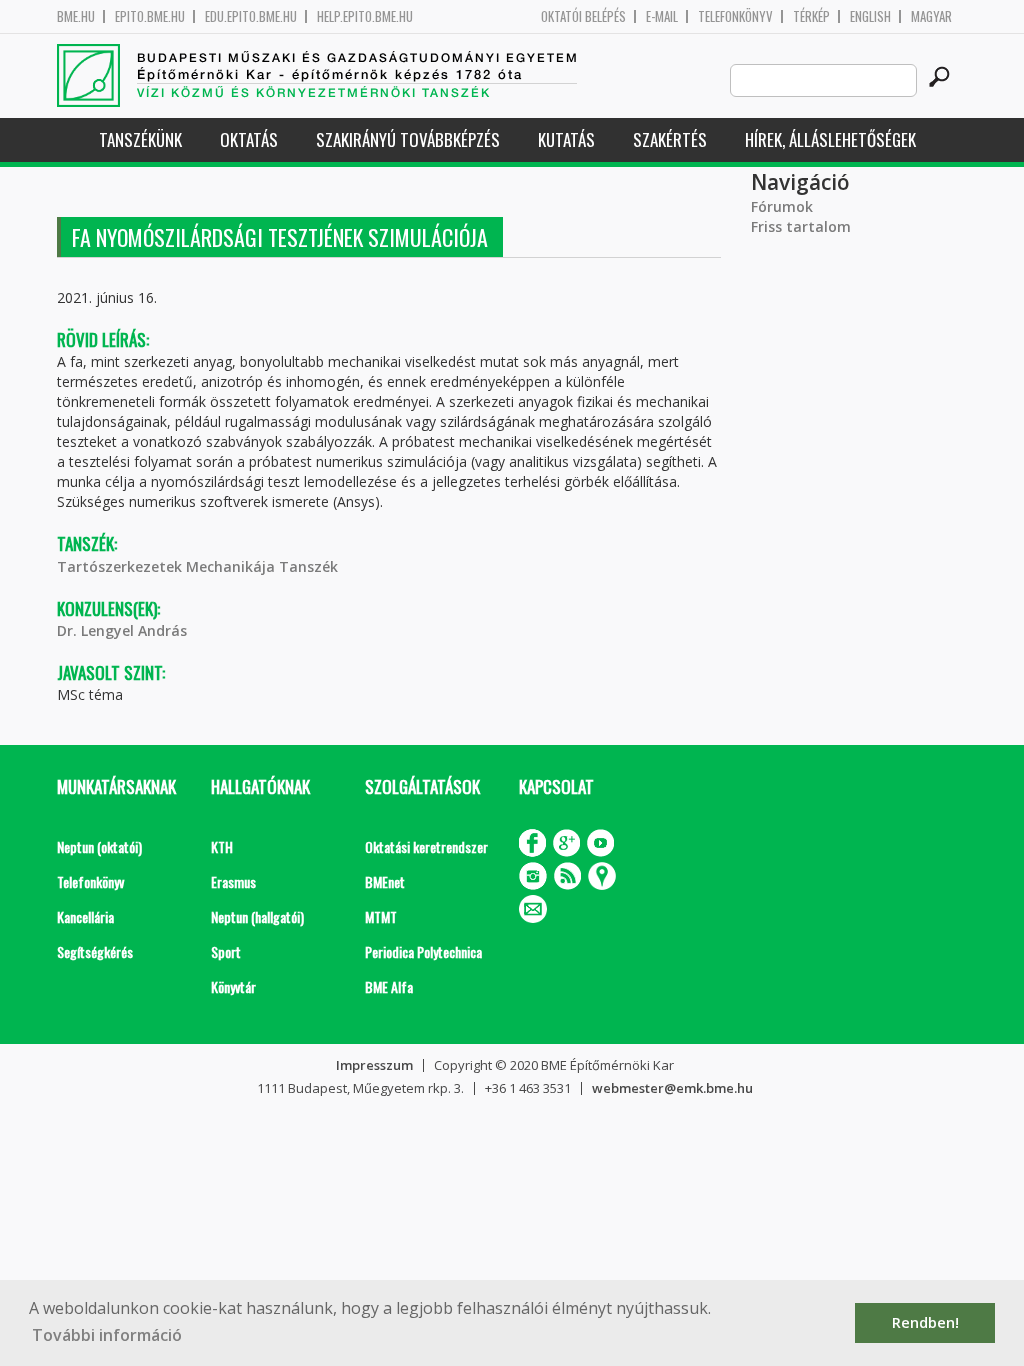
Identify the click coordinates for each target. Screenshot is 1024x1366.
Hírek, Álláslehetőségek (830, 139)
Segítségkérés (95, 951)
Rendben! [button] (925, 1322)
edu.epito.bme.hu (251, 16)
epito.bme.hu (150, 16)
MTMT (381, 916)
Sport (226, 951)
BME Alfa (389, 986)
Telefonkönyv (735, 16)
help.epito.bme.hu (365, 16)
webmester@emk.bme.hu (672, 1088)
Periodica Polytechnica (423, 951)
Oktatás (249, 139)
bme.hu (76, 16)
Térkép (811, 16)
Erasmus (233, 881)
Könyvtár (233, 986)
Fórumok (782, 206)
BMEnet (385, 881)
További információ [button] (107, 1335)
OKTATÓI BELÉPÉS (583, 16)
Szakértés (670, 139)
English (870, 16)
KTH (222, 846)
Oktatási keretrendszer (426, 846)
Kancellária (85, 916)
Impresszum (374, 1065)
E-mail (662, 16)
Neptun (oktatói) (99, 846)
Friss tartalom (801, 226)
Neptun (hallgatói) (257, 916)
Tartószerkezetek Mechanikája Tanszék (197, 566)
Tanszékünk (140, 139)
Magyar (931, 16)
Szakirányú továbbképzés (408, 139)
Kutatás (566, 139)
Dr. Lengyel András (122, 630)
